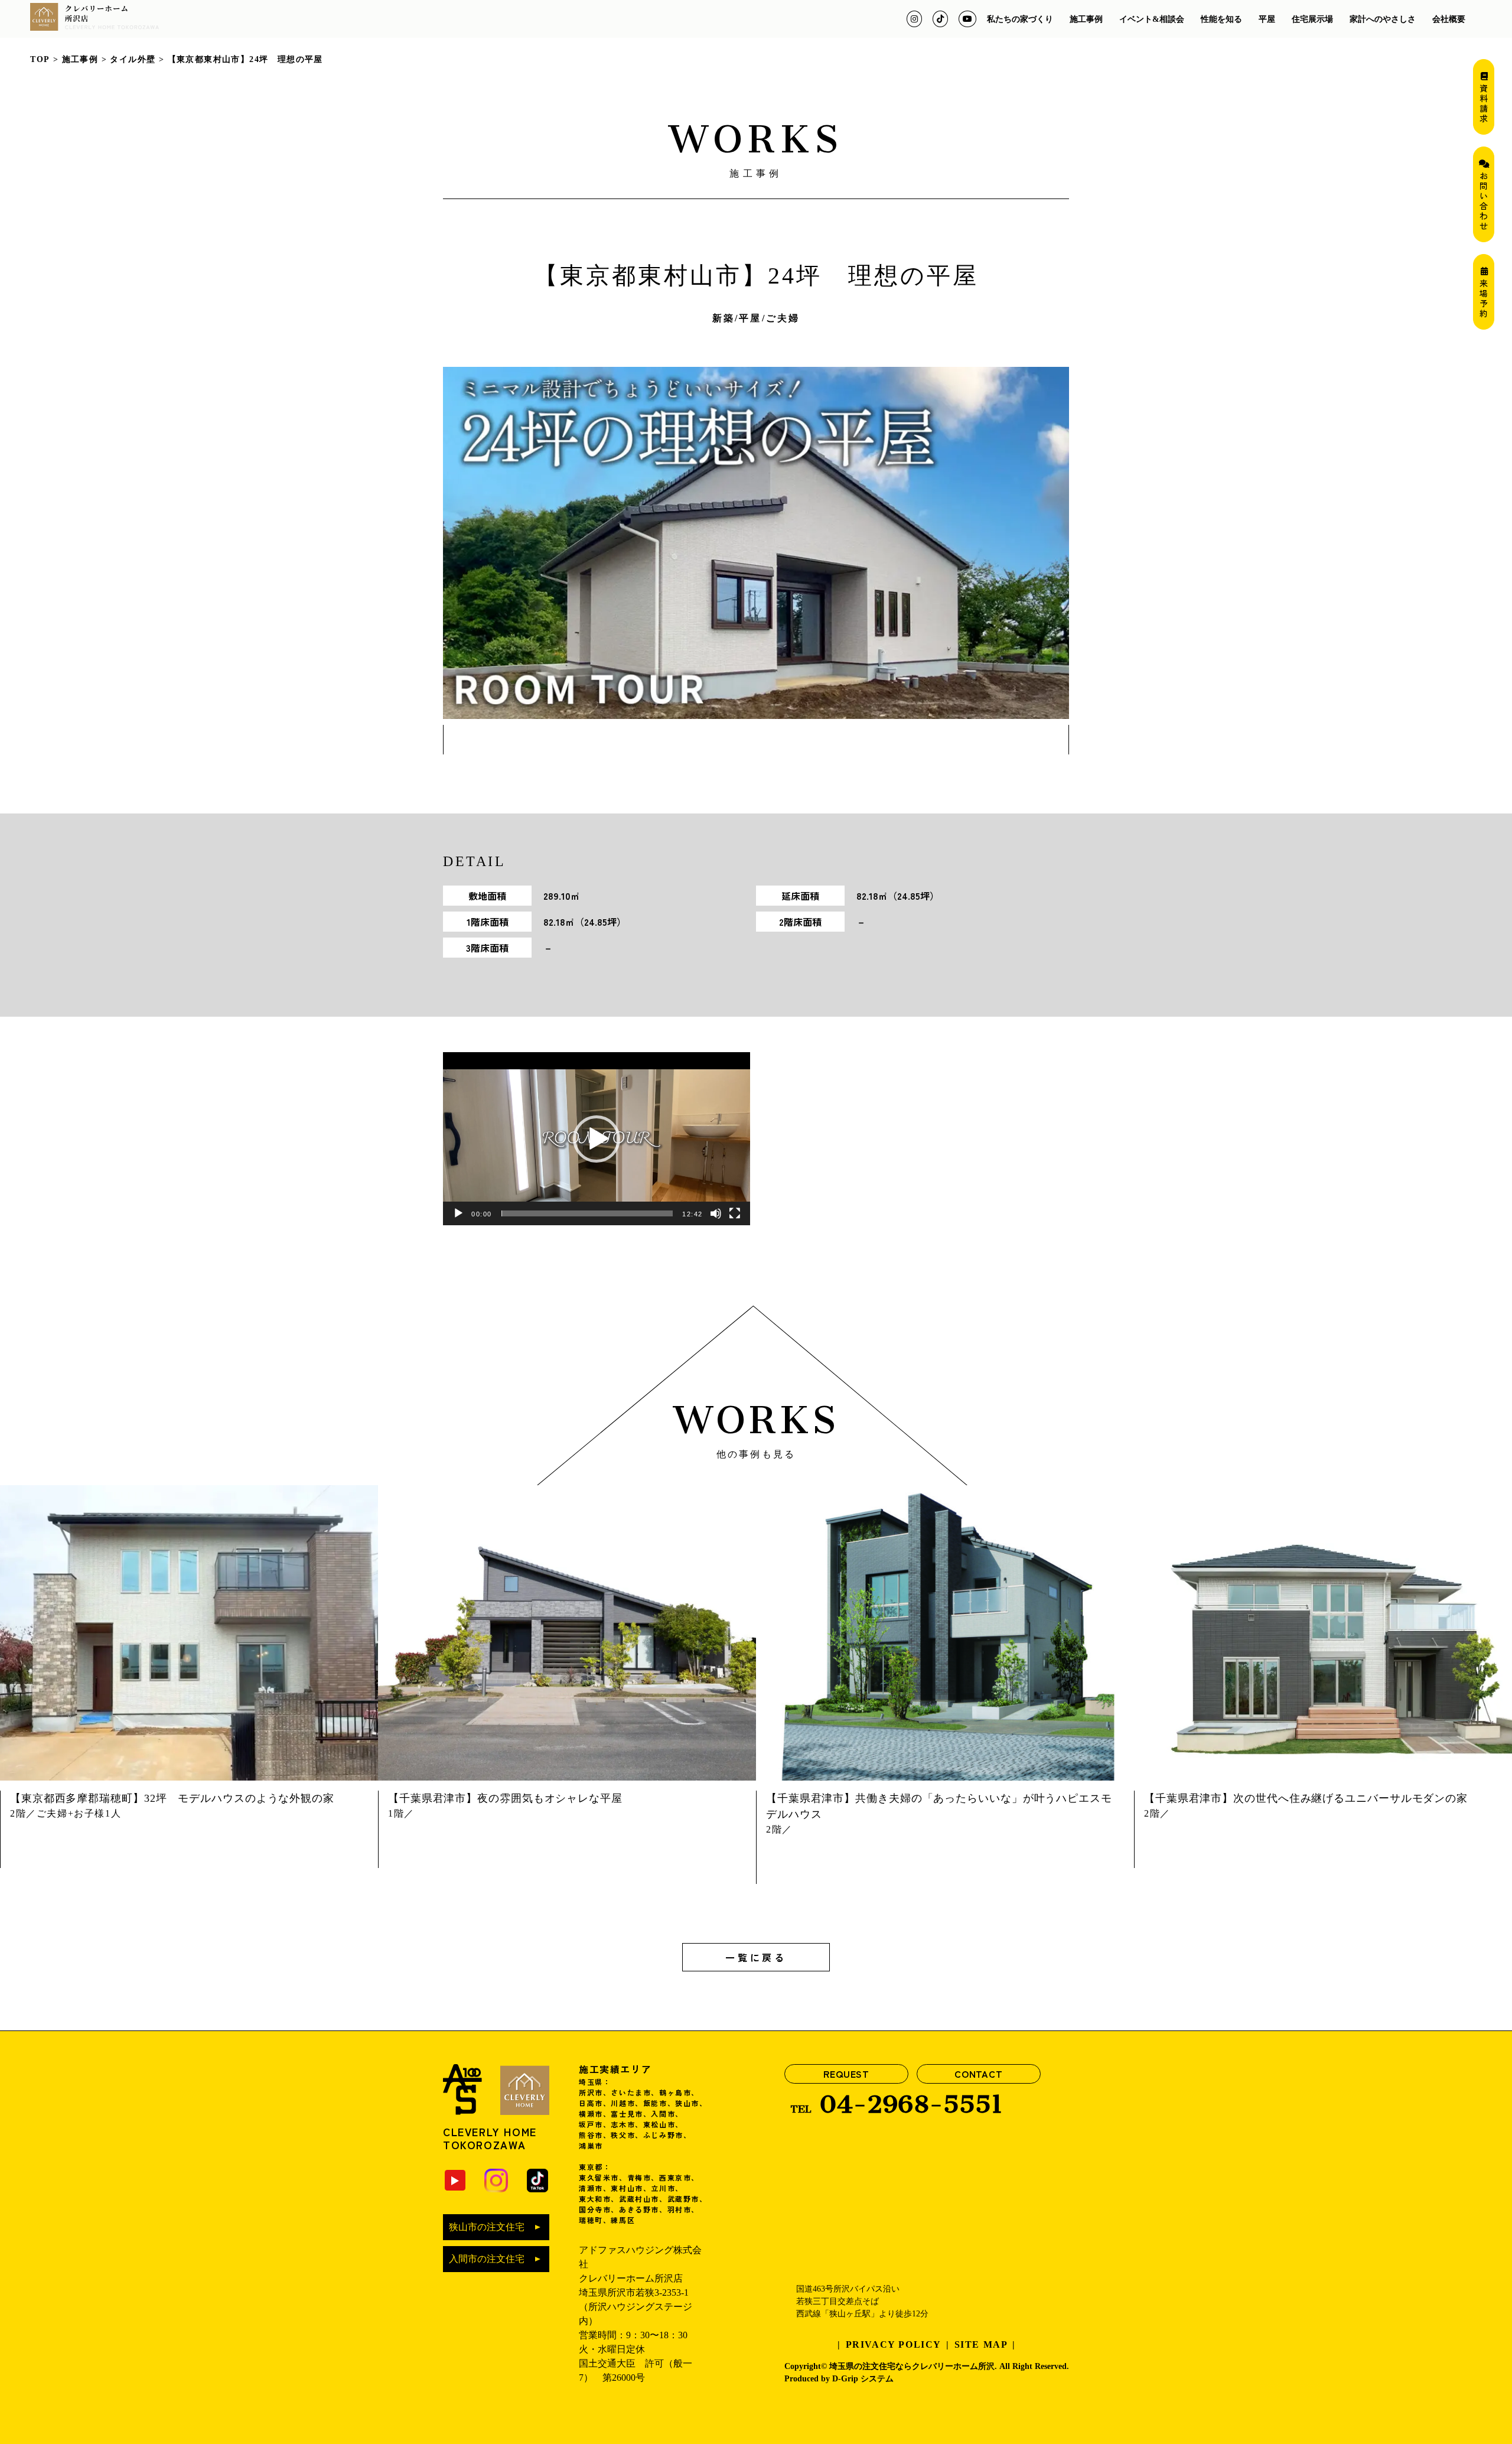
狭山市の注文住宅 (487, 2227)
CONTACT (979, 2074)
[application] (597, 1139)
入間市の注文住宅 (487, 2259)
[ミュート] (716, 1213)
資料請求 (1484, 102)
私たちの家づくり (1020, 19)
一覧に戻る (756, 1957)
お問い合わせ (1484, 199)
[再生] (458, 1213)
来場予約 (1484, 297)
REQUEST (846, 2074)
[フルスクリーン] (735, 1213)
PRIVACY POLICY (894, 2344)
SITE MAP (981, 2344)
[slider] (587, 1213)
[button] (597, 1139)
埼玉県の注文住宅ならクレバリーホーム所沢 (912, 2366)
